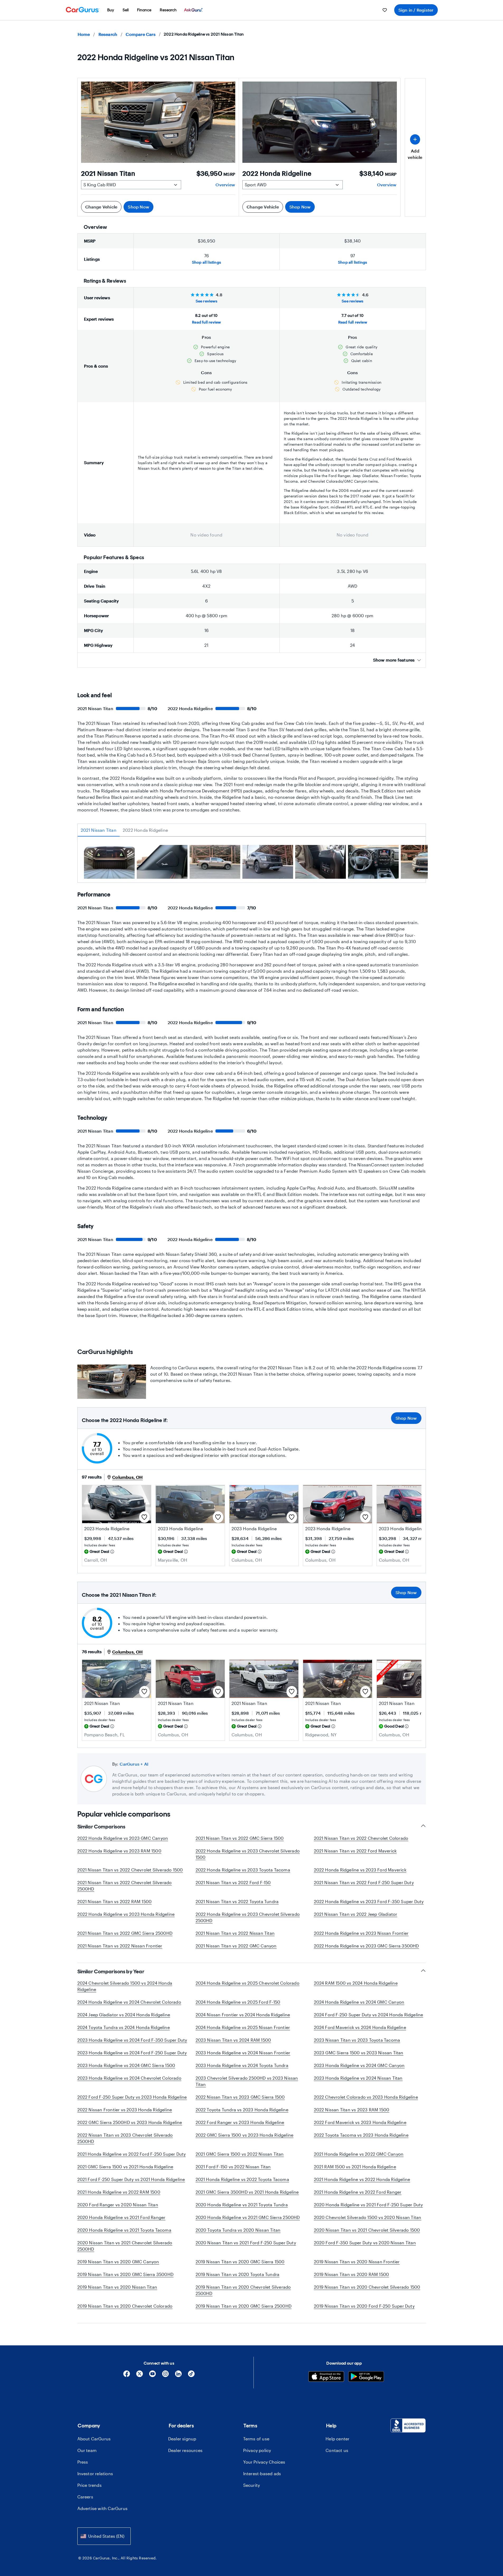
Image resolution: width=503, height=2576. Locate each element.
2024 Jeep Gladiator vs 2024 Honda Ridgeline (124, 2015)
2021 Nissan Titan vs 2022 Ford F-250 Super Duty (364, 1882)
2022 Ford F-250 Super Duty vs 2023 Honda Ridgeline (132, 2097)
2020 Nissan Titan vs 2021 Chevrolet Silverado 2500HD (125, 2246)
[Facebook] (127, 2376)
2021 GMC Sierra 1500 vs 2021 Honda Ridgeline (125, 2167)
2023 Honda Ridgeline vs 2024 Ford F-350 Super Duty (132, 2040)
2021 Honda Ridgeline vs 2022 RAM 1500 (119, 2192)
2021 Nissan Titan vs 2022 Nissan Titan (235, 1933)
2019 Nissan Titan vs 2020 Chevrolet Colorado (125, 2306)
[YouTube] (152, 2376)
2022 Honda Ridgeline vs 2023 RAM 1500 (119, 1851)
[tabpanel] (252, 864)
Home (84, 34)
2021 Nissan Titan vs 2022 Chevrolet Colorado (361, 1838)
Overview (225, 185)
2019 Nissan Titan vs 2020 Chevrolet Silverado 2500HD (243, 2290)
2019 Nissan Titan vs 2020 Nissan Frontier (357, 2262)
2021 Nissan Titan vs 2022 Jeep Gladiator (356, 1914)
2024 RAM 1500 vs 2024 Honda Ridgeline (356, 1983)
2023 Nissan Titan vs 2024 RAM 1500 (233, 2040)
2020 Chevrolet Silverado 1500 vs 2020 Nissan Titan (368, 2217)
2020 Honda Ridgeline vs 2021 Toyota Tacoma (124, 2230)
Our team (87, 2450)
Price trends (90, 2485)
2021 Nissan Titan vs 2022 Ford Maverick (355, 1851)
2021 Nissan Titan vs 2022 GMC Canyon (236, 1946)
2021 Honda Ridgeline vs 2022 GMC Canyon (359, 2154)
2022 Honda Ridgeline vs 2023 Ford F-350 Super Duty (369, 1901)
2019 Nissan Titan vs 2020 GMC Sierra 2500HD (244, 2306)
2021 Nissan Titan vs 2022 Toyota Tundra (237, 1901)
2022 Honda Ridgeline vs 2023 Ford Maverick (360, 1870)
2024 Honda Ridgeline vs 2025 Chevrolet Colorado (248, 1983)
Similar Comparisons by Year (111, 1971)
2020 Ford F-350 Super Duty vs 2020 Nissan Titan (365, 2243)
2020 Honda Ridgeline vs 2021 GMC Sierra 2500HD (248, 2217)
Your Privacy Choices (264, 2462)
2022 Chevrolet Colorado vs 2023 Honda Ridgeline (366, 2097)
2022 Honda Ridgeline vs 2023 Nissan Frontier (361, 1933)
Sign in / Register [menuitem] (416, 10)
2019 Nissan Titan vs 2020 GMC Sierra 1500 (240, 2262)
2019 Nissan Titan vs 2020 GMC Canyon (118, 2262)
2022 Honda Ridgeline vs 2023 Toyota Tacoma (243, 1870)
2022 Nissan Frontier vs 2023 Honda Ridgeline (125, 2110)
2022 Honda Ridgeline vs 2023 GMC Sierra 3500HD (366, 1946)
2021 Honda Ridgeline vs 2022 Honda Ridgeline (362, 2179)
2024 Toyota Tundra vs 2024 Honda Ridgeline (124, 2027)
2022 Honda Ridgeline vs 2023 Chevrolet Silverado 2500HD (248, 1917)
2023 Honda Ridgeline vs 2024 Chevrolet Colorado (129, 2078)
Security (252, 2485)
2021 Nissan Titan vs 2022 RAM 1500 (115, 1901)
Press (83, 2462)
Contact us (337, 2450)
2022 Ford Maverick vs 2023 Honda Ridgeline (360, 2122)
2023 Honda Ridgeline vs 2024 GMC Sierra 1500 (126, 2065)
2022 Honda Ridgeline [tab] (145, 830)
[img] (112, 1552)
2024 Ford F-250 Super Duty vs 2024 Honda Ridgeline (369, 2015)
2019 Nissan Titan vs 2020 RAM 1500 (352, 2274)
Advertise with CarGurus (103, 2508)
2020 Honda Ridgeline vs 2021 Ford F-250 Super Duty (368, 2205)
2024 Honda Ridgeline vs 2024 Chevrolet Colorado (129, 2002)
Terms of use (256, 2439)
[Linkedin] (178, 2376)
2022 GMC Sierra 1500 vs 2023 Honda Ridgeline (245, 2135)
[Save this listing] (144, 1517)
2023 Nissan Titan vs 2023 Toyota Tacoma (357, 2040)
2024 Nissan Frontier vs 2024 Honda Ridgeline (243, 2015)
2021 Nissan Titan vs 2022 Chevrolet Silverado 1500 (130, 1870)
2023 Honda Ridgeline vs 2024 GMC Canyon (359, 2065)
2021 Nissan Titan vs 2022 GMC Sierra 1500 (240, 1838)
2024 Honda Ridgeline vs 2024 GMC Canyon (359, 2002)
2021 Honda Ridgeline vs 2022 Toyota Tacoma (242, 2179)
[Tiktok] (191, 2376)
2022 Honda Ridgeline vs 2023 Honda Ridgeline (126, 1914)
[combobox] (104, 2536)
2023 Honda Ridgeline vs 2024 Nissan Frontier (243, 2053)
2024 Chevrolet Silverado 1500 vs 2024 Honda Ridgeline (125, 1986)
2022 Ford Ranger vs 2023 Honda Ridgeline (240, 2122)
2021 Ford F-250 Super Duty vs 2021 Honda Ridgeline (131, 2179)
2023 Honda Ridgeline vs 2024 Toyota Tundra (242, 2065)
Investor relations (95, 2473)
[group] (109, 863)
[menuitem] (111, 10)
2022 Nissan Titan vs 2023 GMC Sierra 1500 (240, 2097)
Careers (85, 2497)
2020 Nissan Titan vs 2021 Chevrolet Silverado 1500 (367, 2230)
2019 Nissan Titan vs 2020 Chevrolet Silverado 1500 (367, 2287)
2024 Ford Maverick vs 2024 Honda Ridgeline (360, 2027)
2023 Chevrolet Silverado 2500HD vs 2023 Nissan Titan (247, 2081)
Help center (337, 2439)
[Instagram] (165, 2376)
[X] (140, 2376)
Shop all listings (206, 262)
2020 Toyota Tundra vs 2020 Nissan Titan (238, 2230)
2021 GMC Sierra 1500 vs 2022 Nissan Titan (240, 2154)
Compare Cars (140, 34)
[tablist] (252, 830)
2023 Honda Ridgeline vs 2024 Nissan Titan (358, 2078)
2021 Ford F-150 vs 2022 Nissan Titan (233, 2167)
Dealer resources (185, 2450)
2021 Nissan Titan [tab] (99, 830)
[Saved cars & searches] (385, 10)
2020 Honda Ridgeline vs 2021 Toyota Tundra (242, 2205)
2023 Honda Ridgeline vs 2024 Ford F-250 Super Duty (132, 2053)
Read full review (206, 322)
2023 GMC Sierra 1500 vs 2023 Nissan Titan (359, 2053)
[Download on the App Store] (326, 2377)
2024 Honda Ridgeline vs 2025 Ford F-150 (238, 2002)
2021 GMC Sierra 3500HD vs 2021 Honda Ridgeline (247, 2192)
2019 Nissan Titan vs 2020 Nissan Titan (117, 2287)
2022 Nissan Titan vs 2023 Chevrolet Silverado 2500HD (125, 2138)
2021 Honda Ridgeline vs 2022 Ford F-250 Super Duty (132, 2154)
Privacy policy (257, 2450)
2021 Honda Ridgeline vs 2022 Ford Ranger (358, 2192)
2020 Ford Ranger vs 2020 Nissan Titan (118, 2205)
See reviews (206, 301)
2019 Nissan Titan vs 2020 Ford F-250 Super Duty (364, 2306)
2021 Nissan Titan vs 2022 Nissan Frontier (120, 1946)
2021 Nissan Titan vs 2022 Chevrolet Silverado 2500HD (125, 1886)
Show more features (394, 660)
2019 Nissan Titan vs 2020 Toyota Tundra (238, 2274)
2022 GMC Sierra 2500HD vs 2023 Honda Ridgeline (130, 2122)
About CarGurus (94, 2439)
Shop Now (138, 207)
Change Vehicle (101, 207)
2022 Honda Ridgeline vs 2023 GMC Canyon (123, 1838)
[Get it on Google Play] (366, 2377)
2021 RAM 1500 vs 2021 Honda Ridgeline (355, 2167)
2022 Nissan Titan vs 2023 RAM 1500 (352, 2110)
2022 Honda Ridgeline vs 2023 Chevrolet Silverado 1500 (248, 1854)
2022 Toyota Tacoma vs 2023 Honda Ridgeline (361, 2135)
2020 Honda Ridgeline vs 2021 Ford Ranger (121, 2217)
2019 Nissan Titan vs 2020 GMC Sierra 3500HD (126, 2274)
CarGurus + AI (134, 1764)
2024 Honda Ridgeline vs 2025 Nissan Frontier (243, 2027)
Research (108, 34)
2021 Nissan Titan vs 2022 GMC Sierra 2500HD (125, 1933)
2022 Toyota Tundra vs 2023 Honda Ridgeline (242, 2110)
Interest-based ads (262, 2473)
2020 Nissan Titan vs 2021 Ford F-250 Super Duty (246, 2243)
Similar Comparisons (101, 1827)
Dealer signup (182, 2439)
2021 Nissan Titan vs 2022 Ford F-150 (233, 1882)
